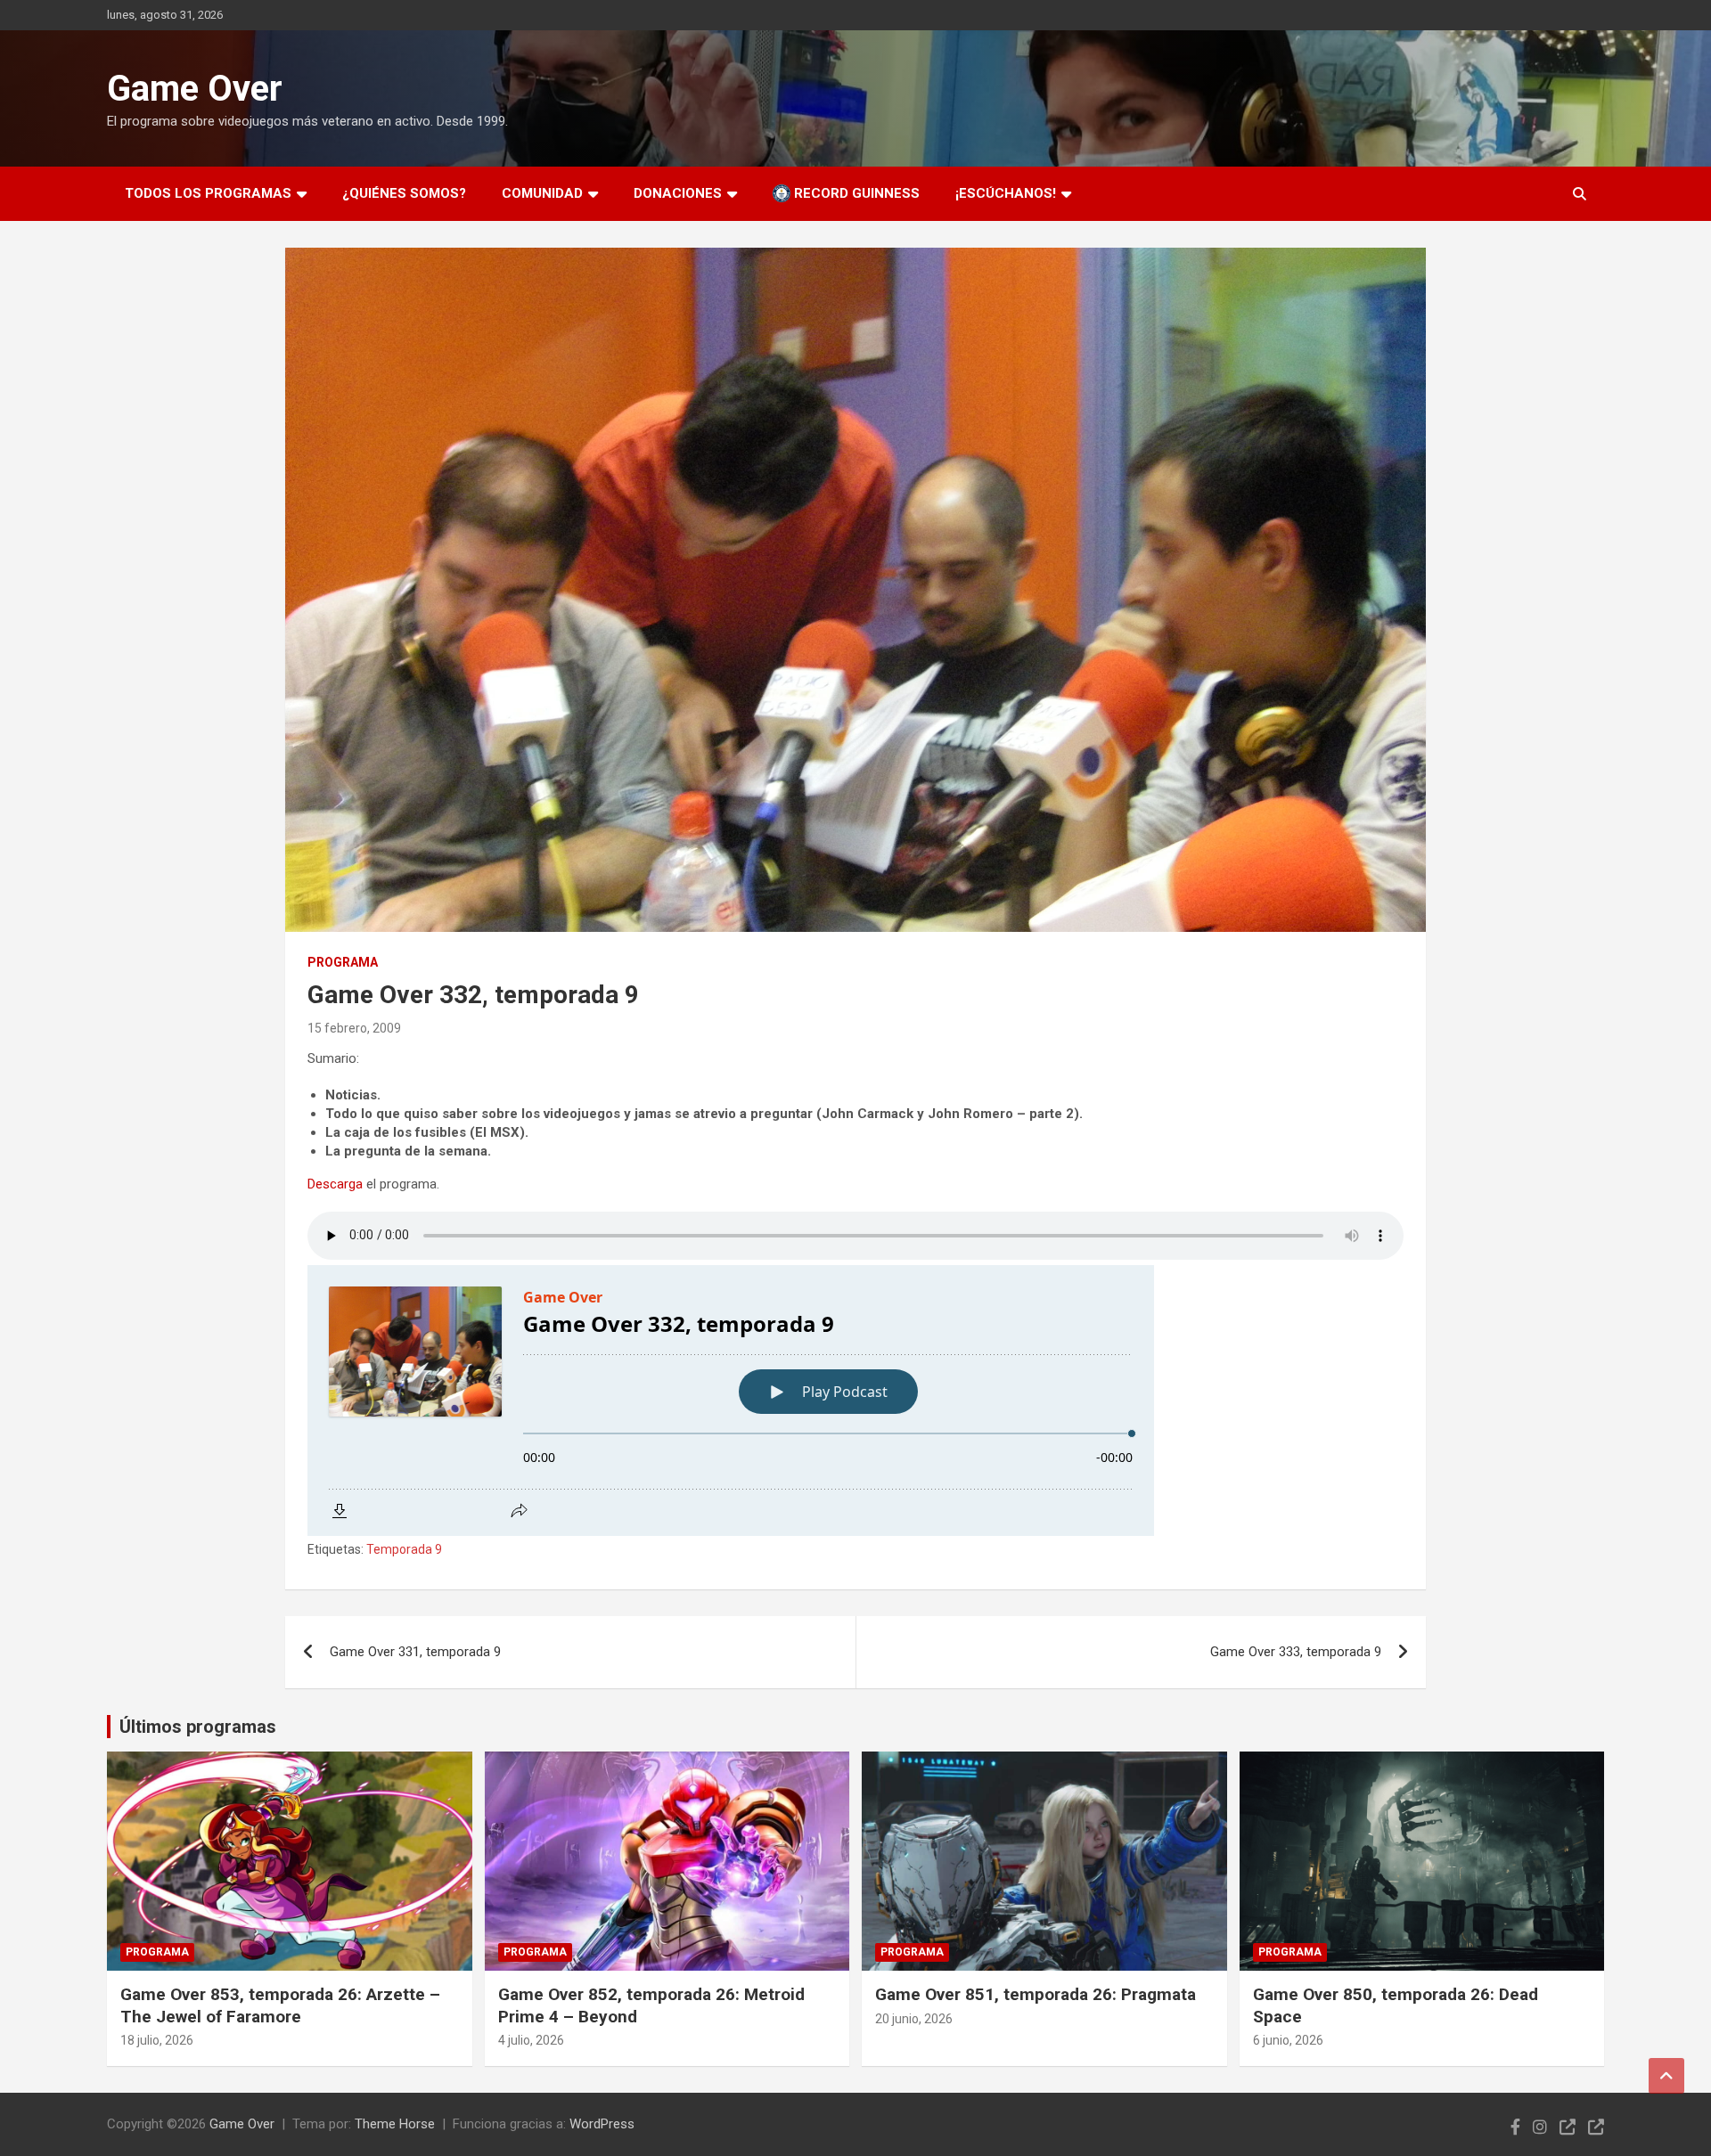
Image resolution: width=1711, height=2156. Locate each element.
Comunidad (542, 193)
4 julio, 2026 (531, 2040)
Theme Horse (395, 2124)
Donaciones (678, 193)
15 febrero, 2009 (354, 1028)
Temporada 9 (404, 1549)
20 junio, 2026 (914, 2019)
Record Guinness (855, 193)
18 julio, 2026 (157, 2040)
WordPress (602, 2124)
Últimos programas (198, 1727)
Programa (343, 962)
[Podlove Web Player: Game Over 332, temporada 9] (855, 1401)
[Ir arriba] (1666, 2076)
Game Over (195, 89)
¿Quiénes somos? (404, 193)
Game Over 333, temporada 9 (1296, 1652)
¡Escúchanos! (1006, 193)
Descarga (335, 1184)
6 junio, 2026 (1288, 2040)
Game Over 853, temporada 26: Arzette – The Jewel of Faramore (280, 2005)
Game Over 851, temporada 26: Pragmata (1036, 1994)
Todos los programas (208, 193)
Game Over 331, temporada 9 (415, 1652)
